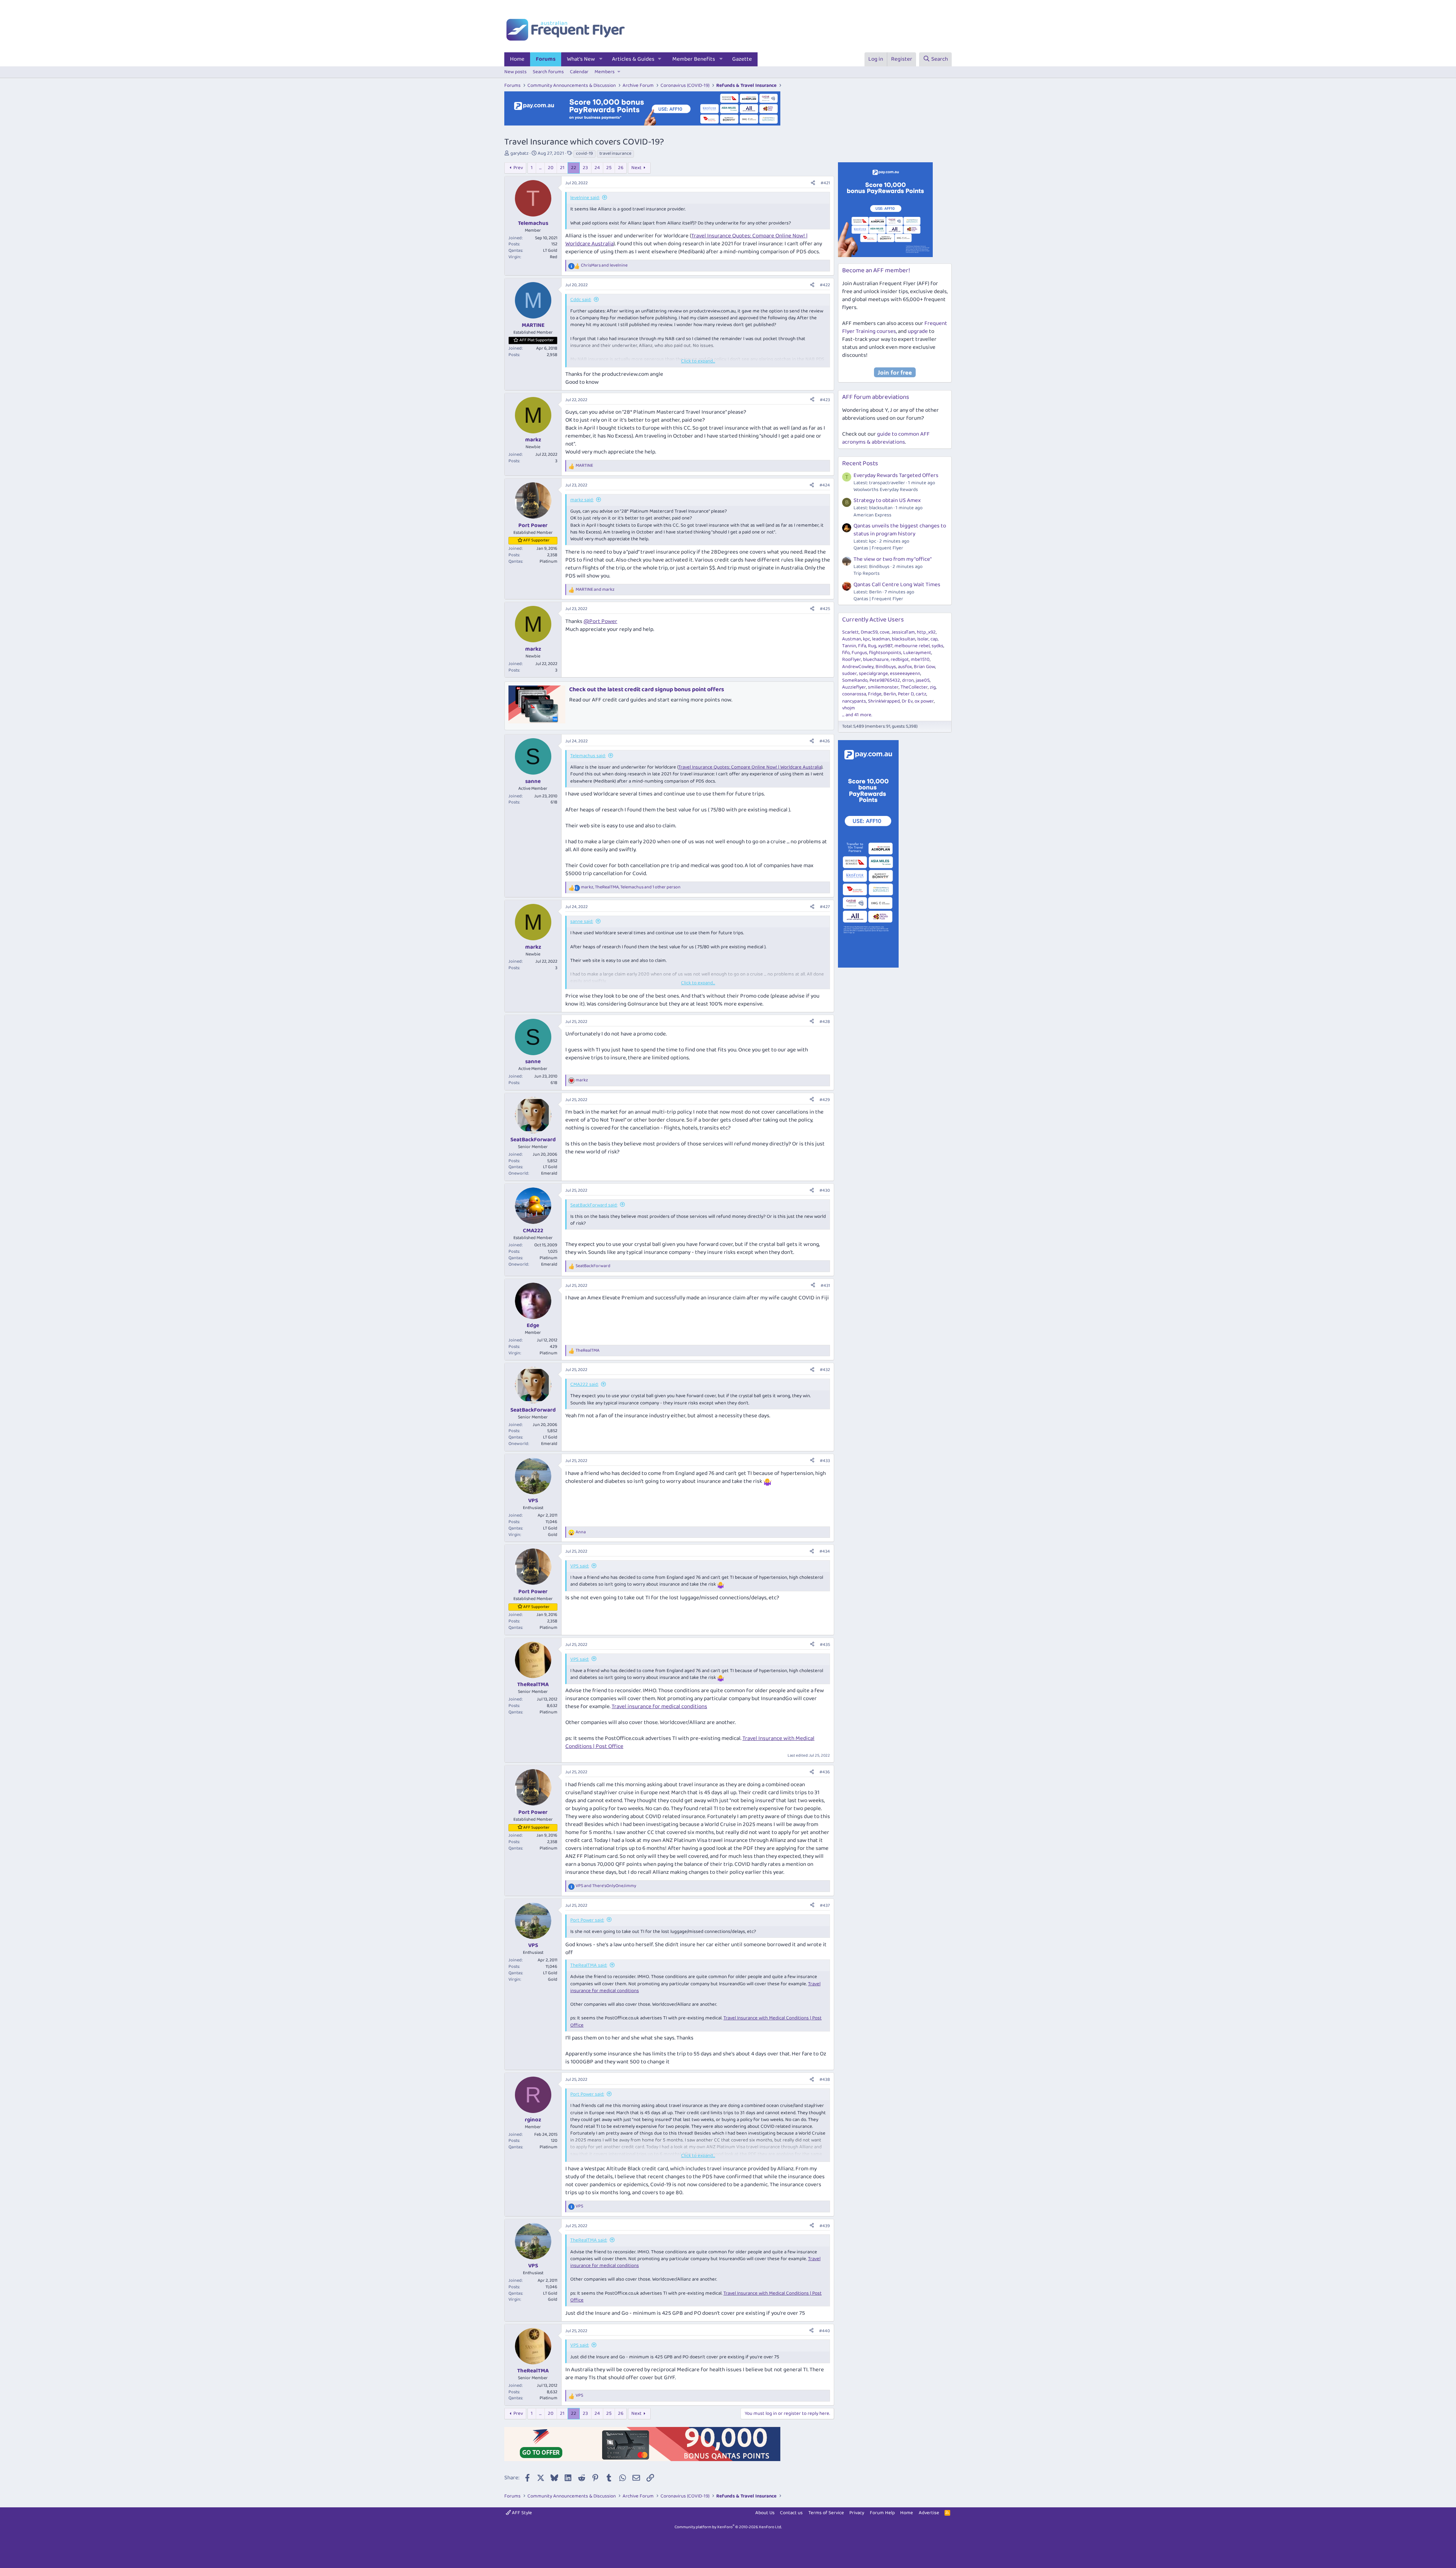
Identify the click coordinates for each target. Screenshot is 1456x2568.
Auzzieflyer (854, 687)
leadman (881, 639)
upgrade (918, 331)
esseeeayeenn (905, 674)
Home (517, 59)
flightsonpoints (885, 653)
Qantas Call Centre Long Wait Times (897, 585)
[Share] (813, 183)
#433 (825, 1461)
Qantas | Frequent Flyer (878, 548)
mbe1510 (920, 660)
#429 (825, 1100)
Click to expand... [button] (698, 361)
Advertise (929, 2513)
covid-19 (584, 154)
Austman (852, 639)
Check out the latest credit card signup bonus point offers (647, 689)
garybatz (519, 153)
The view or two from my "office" (893, 559)
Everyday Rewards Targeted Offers (896, 475)
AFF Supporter (536, 540)
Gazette (742, 59)
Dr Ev (907, 701)
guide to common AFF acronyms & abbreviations (886, 438)
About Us (765, 2513)
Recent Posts (860, 464)
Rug (872, 646)
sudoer (850, 674)
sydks (937, 646)
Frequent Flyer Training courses (895, 327)
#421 (825, 183)
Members (605, 72)
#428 (825, 1022)
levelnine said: (585, 198)
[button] (601, 59)
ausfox (905, 667)
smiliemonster (883, 687)
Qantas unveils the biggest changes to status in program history (900, 530)
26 (621, 168)
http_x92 (926, 632)
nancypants (854, 701)
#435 (825, 1645)
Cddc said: (581, 300)
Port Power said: (587, 1920)
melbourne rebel (912, 646)
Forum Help (882, 2513)
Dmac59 (869, 632)
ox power (924, 701)
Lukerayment (917, 653)
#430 (825, 1190)
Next (636, 168)
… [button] (540, 168)
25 (609, 168)
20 (551, 168)
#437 (825, 1905)
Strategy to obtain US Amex (887, 500)
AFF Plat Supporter (537, 340)
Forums (546, 59)
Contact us (791, 2513)
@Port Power (600, 621)
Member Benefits (694, 59)
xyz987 (885, 646)
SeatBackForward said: (594, 1205)
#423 (825, 400)
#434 (825, 1551)
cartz (921, 694)
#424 (825, 485)
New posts (515, 72)
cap (934, 639)
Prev (518, 168)
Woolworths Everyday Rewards (886, 490)
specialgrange (873, 674)
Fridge (875, 694)
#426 (825, 741)
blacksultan (904, 639)
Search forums (548, 72)
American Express (872, 515)
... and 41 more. (857, 715)
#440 (824, 2331)
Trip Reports (867, 573)
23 (585, 168)
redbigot (900, 660)
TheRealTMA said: (589, 1965)
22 (574, 168)
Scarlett (850, 632)
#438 (825, 2079)
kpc (867, 639)
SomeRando (855, 680)
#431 (825, 1286)
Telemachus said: (588, 756)
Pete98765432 (885, 680)
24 (597, 168)
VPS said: (580, 1566)
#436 (825, 1772)
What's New (581, 59)
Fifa (862, 646)
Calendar (579, 72)
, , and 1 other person (631, 887)
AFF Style (521, 2513)
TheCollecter (914, 687)
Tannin (849, 646)
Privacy (857, 2513)
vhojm (849, 708)
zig (933, 687)
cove (885, 632)
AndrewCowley (858, 667)
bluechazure (876, 660)
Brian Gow (924, 667)
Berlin (890, 694)
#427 (825, 907)
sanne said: (582, 922)
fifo (846, 653)
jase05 (923, 680)
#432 (825, 1370)
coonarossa (854, 694)
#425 (825, 609)
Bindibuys (886, 667)
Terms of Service (826, 2513)
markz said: (582, 500)
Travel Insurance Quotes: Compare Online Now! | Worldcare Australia (750, 767)
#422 (825, 285)
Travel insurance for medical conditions (659, 1707)
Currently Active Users (873, 620)
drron (908, 680)
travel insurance (615, 154)
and (604, 266)
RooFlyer (852, 660)
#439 (825, 2226)
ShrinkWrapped (884, 701)
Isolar (923, 639)
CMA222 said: (584, 1384)
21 (562, 168)
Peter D (906, 694)
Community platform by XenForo (728, 2527)
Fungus (859, 653)
